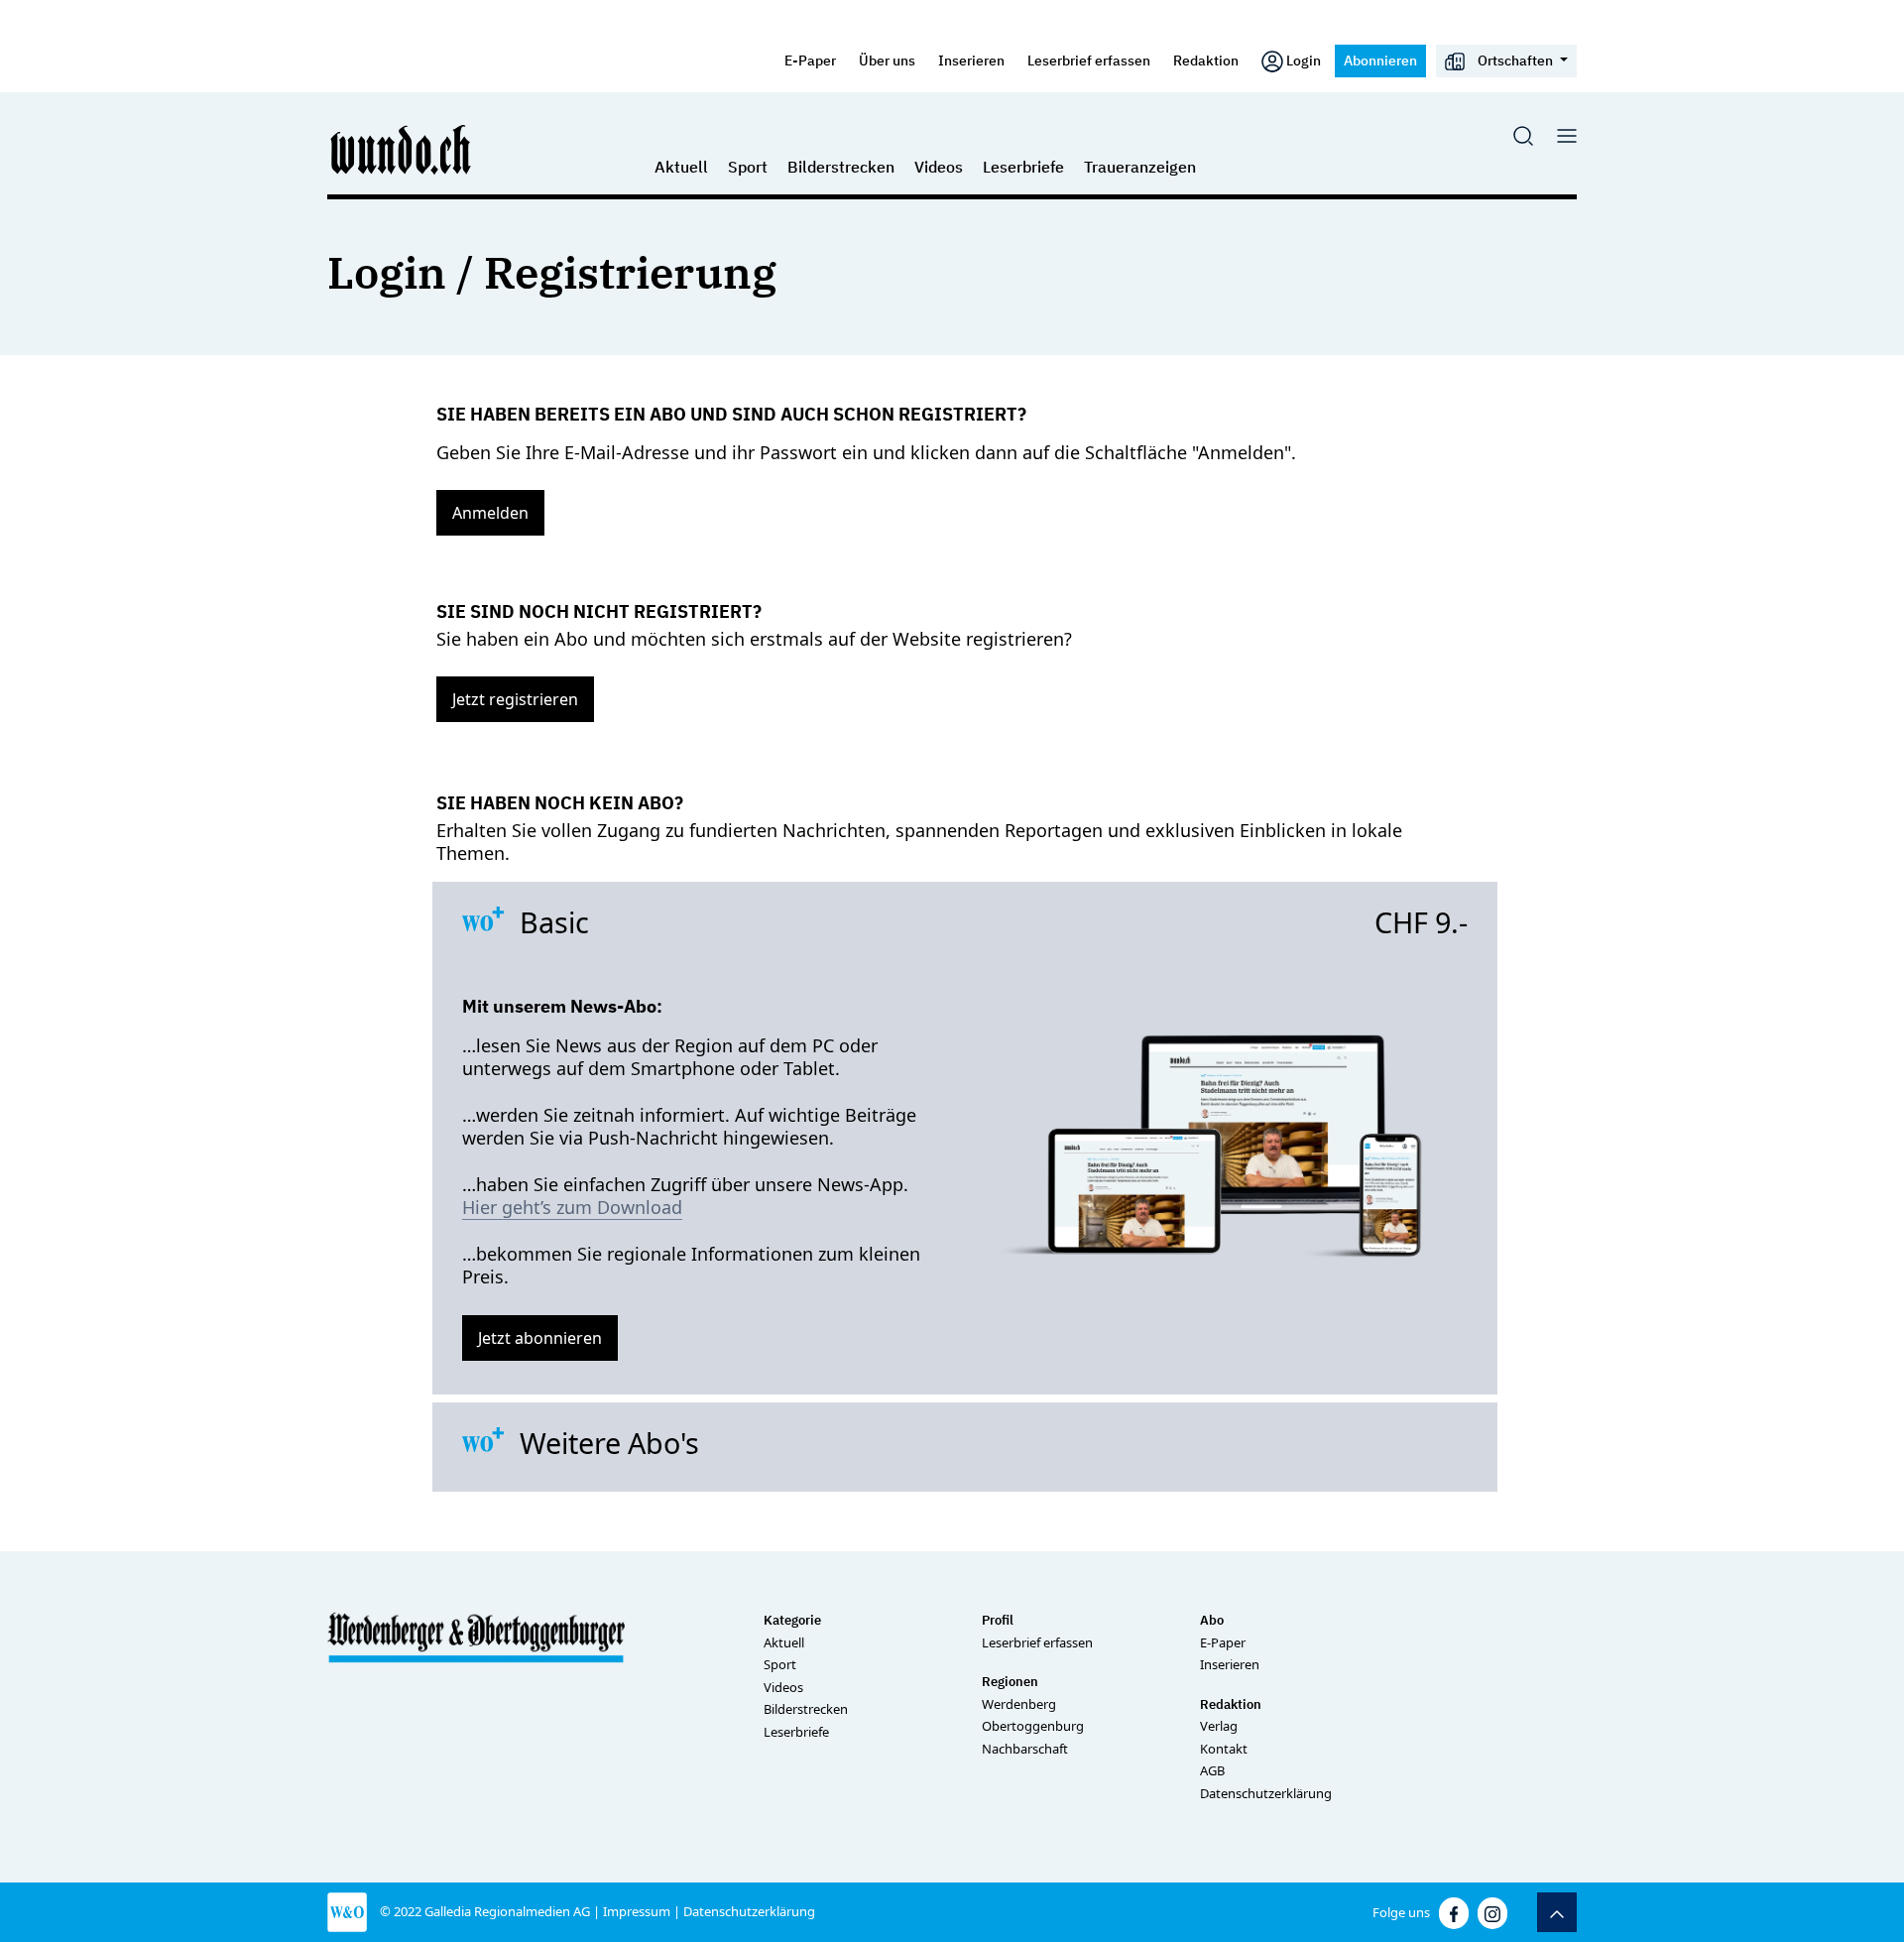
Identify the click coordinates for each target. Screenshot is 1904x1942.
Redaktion (1206, 60)
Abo (1212, 1620)
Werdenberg (1019, 1704)
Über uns (887, 60)
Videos (939, 167)
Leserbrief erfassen (1089, 60)
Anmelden (490, 513)
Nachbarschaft (1025, 1749)
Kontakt (1224, 1749)
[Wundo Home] (402, 149)
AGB (1212, 1770)
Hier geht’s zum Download (572, 1207)
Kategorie (792, 1620)
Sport (748, 167)
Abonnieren (1380, 60)
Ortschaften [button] (1515, 60)
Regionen (1010, 1682)
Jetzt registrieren (515, 699)
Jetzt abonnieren (540, 1338)
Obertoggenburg (1033, 1726)
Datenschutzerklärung (1266, 1793)
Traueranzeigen (1140, 167)
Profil (998, 1620)
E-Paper (810, 60)
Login (1304, 60)
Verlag (1219, 1726)
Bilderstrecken (841, 167)
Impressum (637, 1911)
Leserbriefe (1023, 167)
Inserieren (971, 60)
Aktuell (681, 167)
